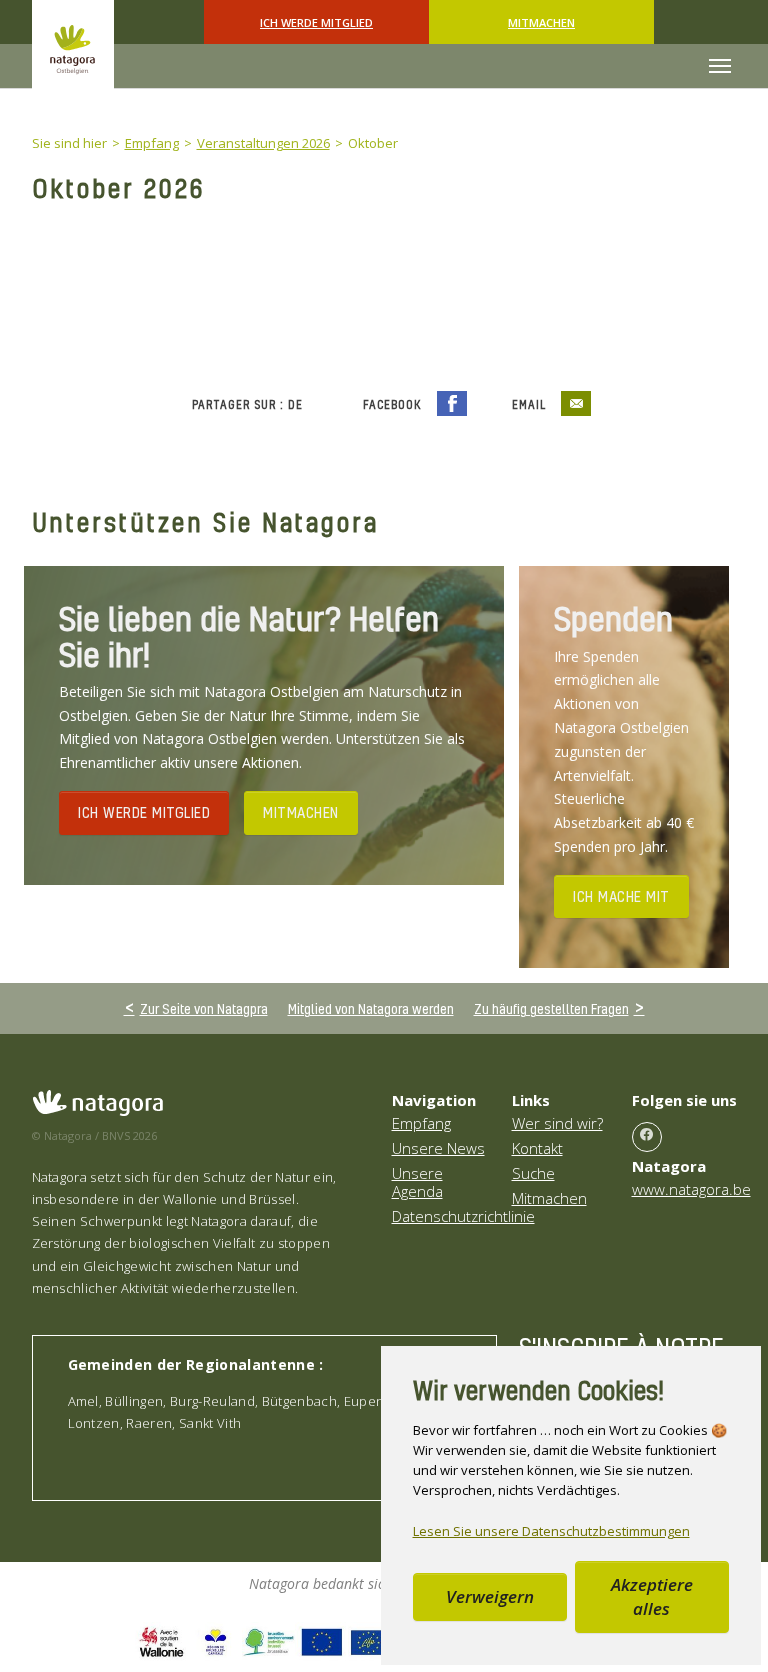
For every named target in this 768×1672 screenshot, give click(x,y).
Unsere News (438, 1148)
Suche (533, 1173)
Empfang (421, 1123)
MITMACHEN (301, 812)
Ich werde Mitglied (316, 22)
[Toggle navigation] (720, 66)
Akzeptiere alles (652, 1596)
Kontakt (537, 1148)
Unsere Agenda (417, 1182)
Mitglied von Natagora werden (371, 1008)
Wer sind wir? (557, 1123)
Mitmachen (541, 22)
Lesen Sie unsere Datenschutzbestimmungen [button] (551, 1531)
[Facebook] (647, 1137)
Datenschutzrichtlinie (463, 1216)
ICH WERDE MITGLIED (144, 812)
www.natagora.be (691, 1189)
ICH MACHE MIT (621, 896)
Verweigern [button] (490, 1596)
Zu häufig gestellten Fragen (551, 1008)
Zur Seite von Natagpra (204, 1008)
